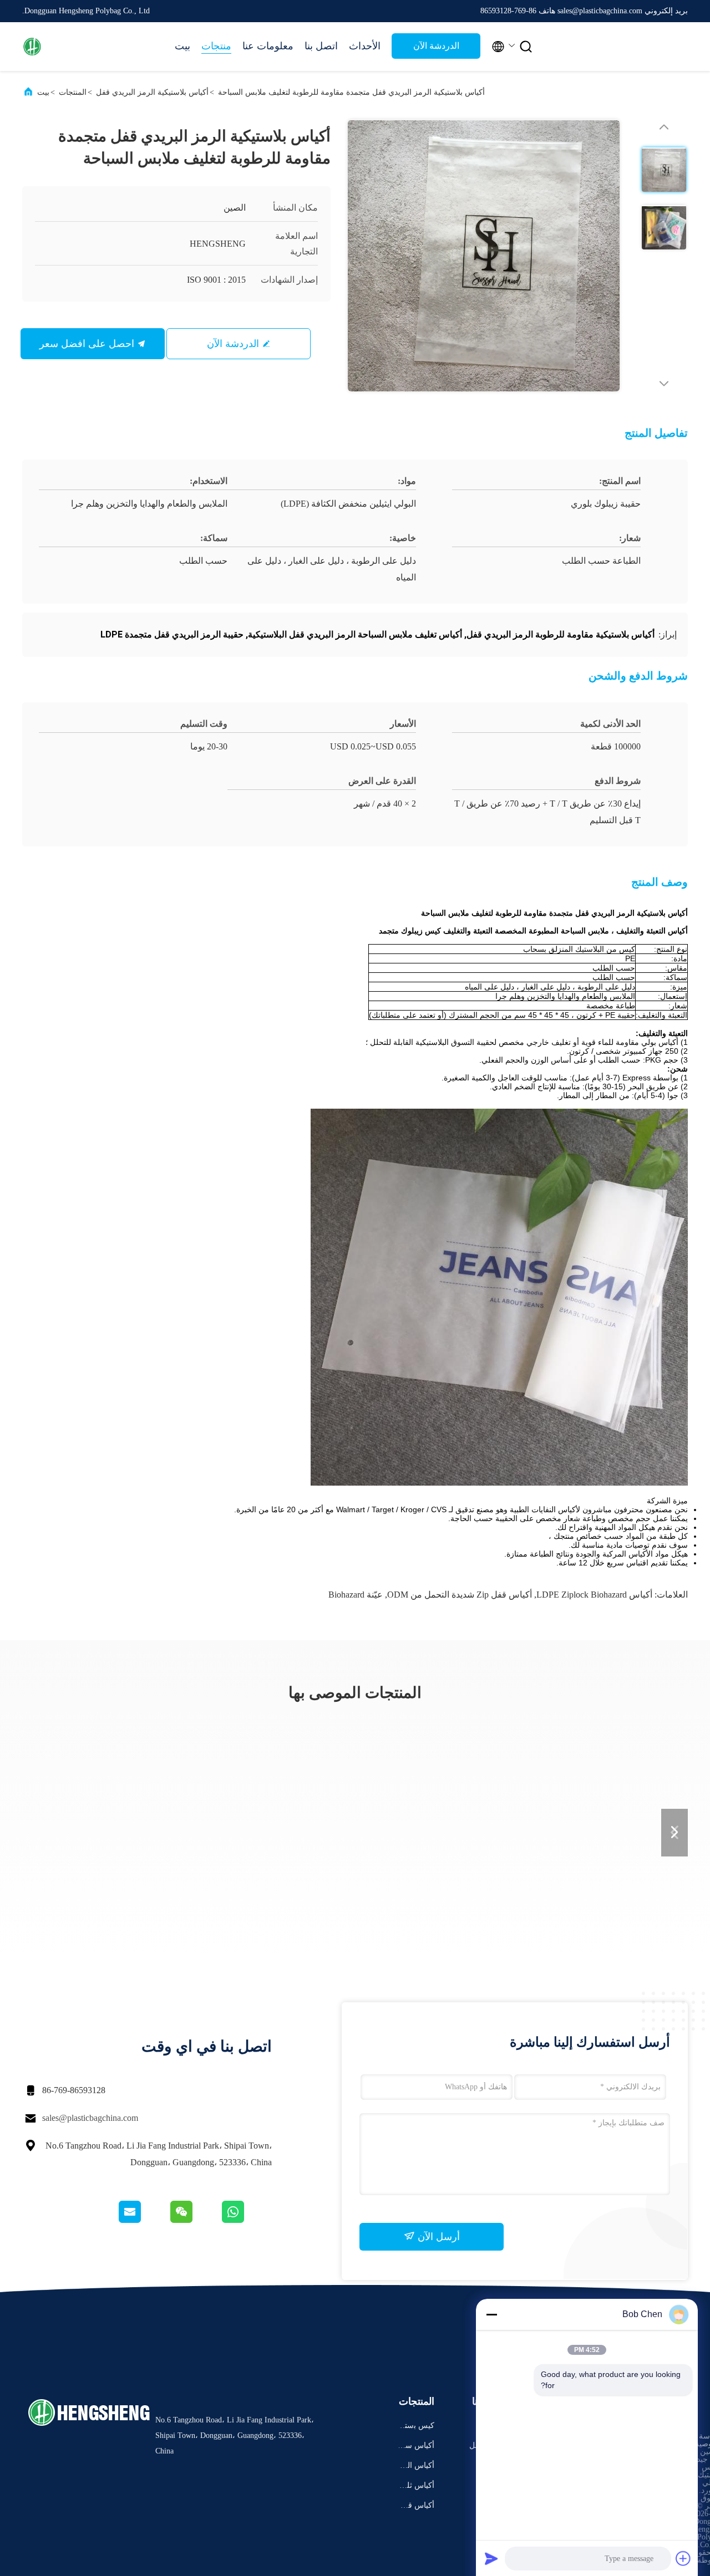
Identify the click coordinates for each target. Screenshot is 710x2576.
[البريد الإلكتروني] (144, 2220)
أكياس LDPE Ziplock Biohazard (594, 1595)
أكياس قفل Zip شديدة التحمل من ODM (460, 1595)
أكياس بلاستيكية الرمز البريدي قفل (152, 92)
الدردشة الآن (436, 46)
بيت (182, 46)
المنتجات (73, 92)
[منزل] (67, 47)
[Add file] (683, 2558)
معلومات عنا (268, 46)
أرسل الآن (437, 2237)
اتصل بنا (321, 46)
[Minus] (491, 2314)
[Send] (491, 2558)
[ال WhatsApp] (246, 2220)
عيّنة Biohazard (356, 1595)
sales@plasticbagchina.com (90, 2118)
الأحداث (365, 46)
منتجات (216, 46)
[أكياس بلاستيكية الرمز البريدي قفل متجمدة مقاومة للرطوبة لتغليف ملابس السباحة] (484, 256)
